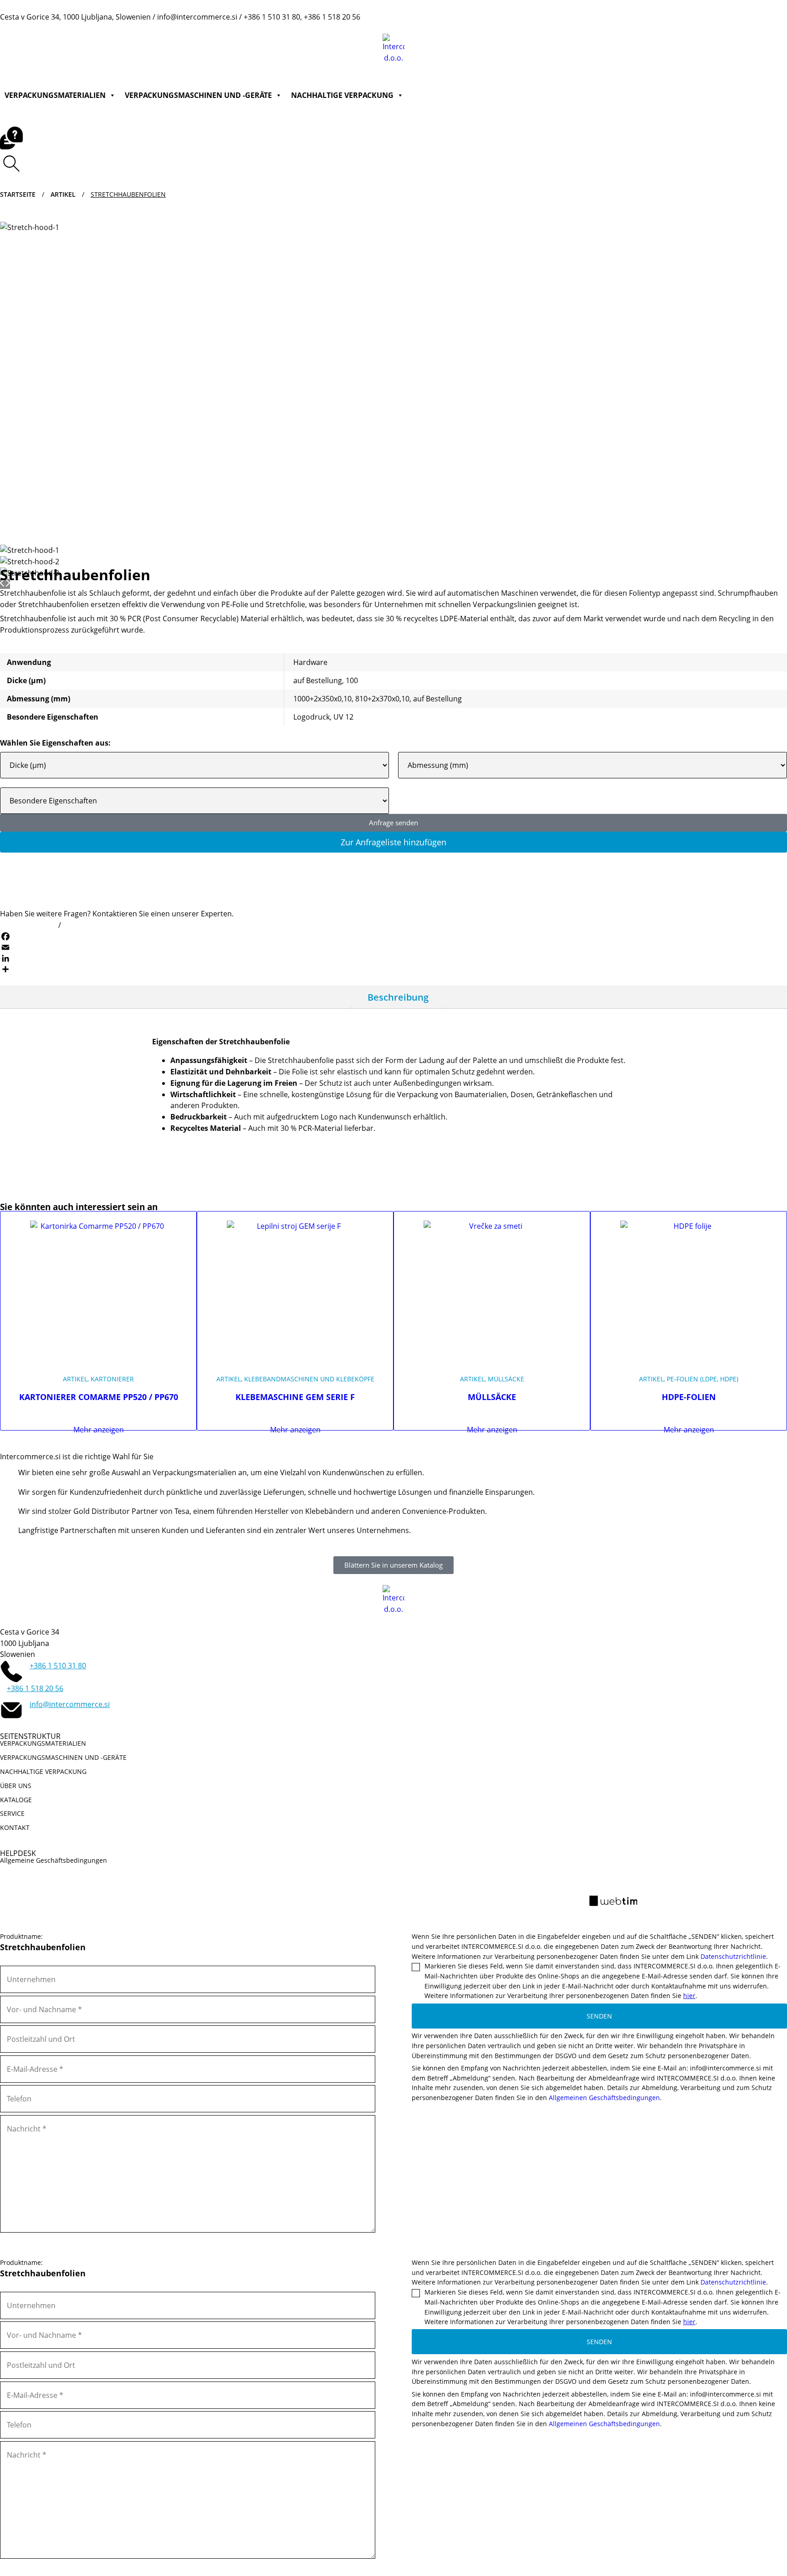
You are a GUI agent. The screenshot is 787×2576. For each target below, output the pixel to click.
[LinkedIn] (393, 958)
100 (352, 680)
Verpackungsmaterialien (55, 95)
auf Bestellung (318, 680)
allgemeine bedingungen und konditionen (356, 1896)
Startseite (18, 194)
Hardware (310, 662)
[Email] (393, 947)
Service (533, 27)
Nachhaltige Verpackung (342, 95)
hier (689, 1996)
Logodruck (312, 717)
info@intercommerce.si (105, 925)
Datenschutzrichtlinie (733, 1956)
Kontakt (574, 27)
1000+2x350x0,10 (322, 699)
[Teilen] (393, 969)
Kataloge (491, 27)
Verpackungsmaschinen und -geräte (198, 95)
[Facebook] (393, 936)
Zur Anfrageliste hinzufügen (393, 842)
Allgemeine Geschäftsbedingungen (54, 1860)
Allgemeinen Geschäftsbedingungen (604, 2098)
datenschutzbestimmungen (496, 1896)
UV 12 (343, 717)
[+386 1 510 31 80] (11, 1671)
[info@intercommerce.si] (11, 1710)
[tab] (398, 997)
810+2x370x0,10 (382, 699)
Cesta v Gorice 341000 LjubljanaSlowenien (30, 1643)
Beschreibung (398, 997)
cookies (576, 1896)
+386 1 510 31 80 (28, 925)
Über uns (445, 27)
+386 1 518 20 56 (35, 1688)
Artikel (63, 194)
